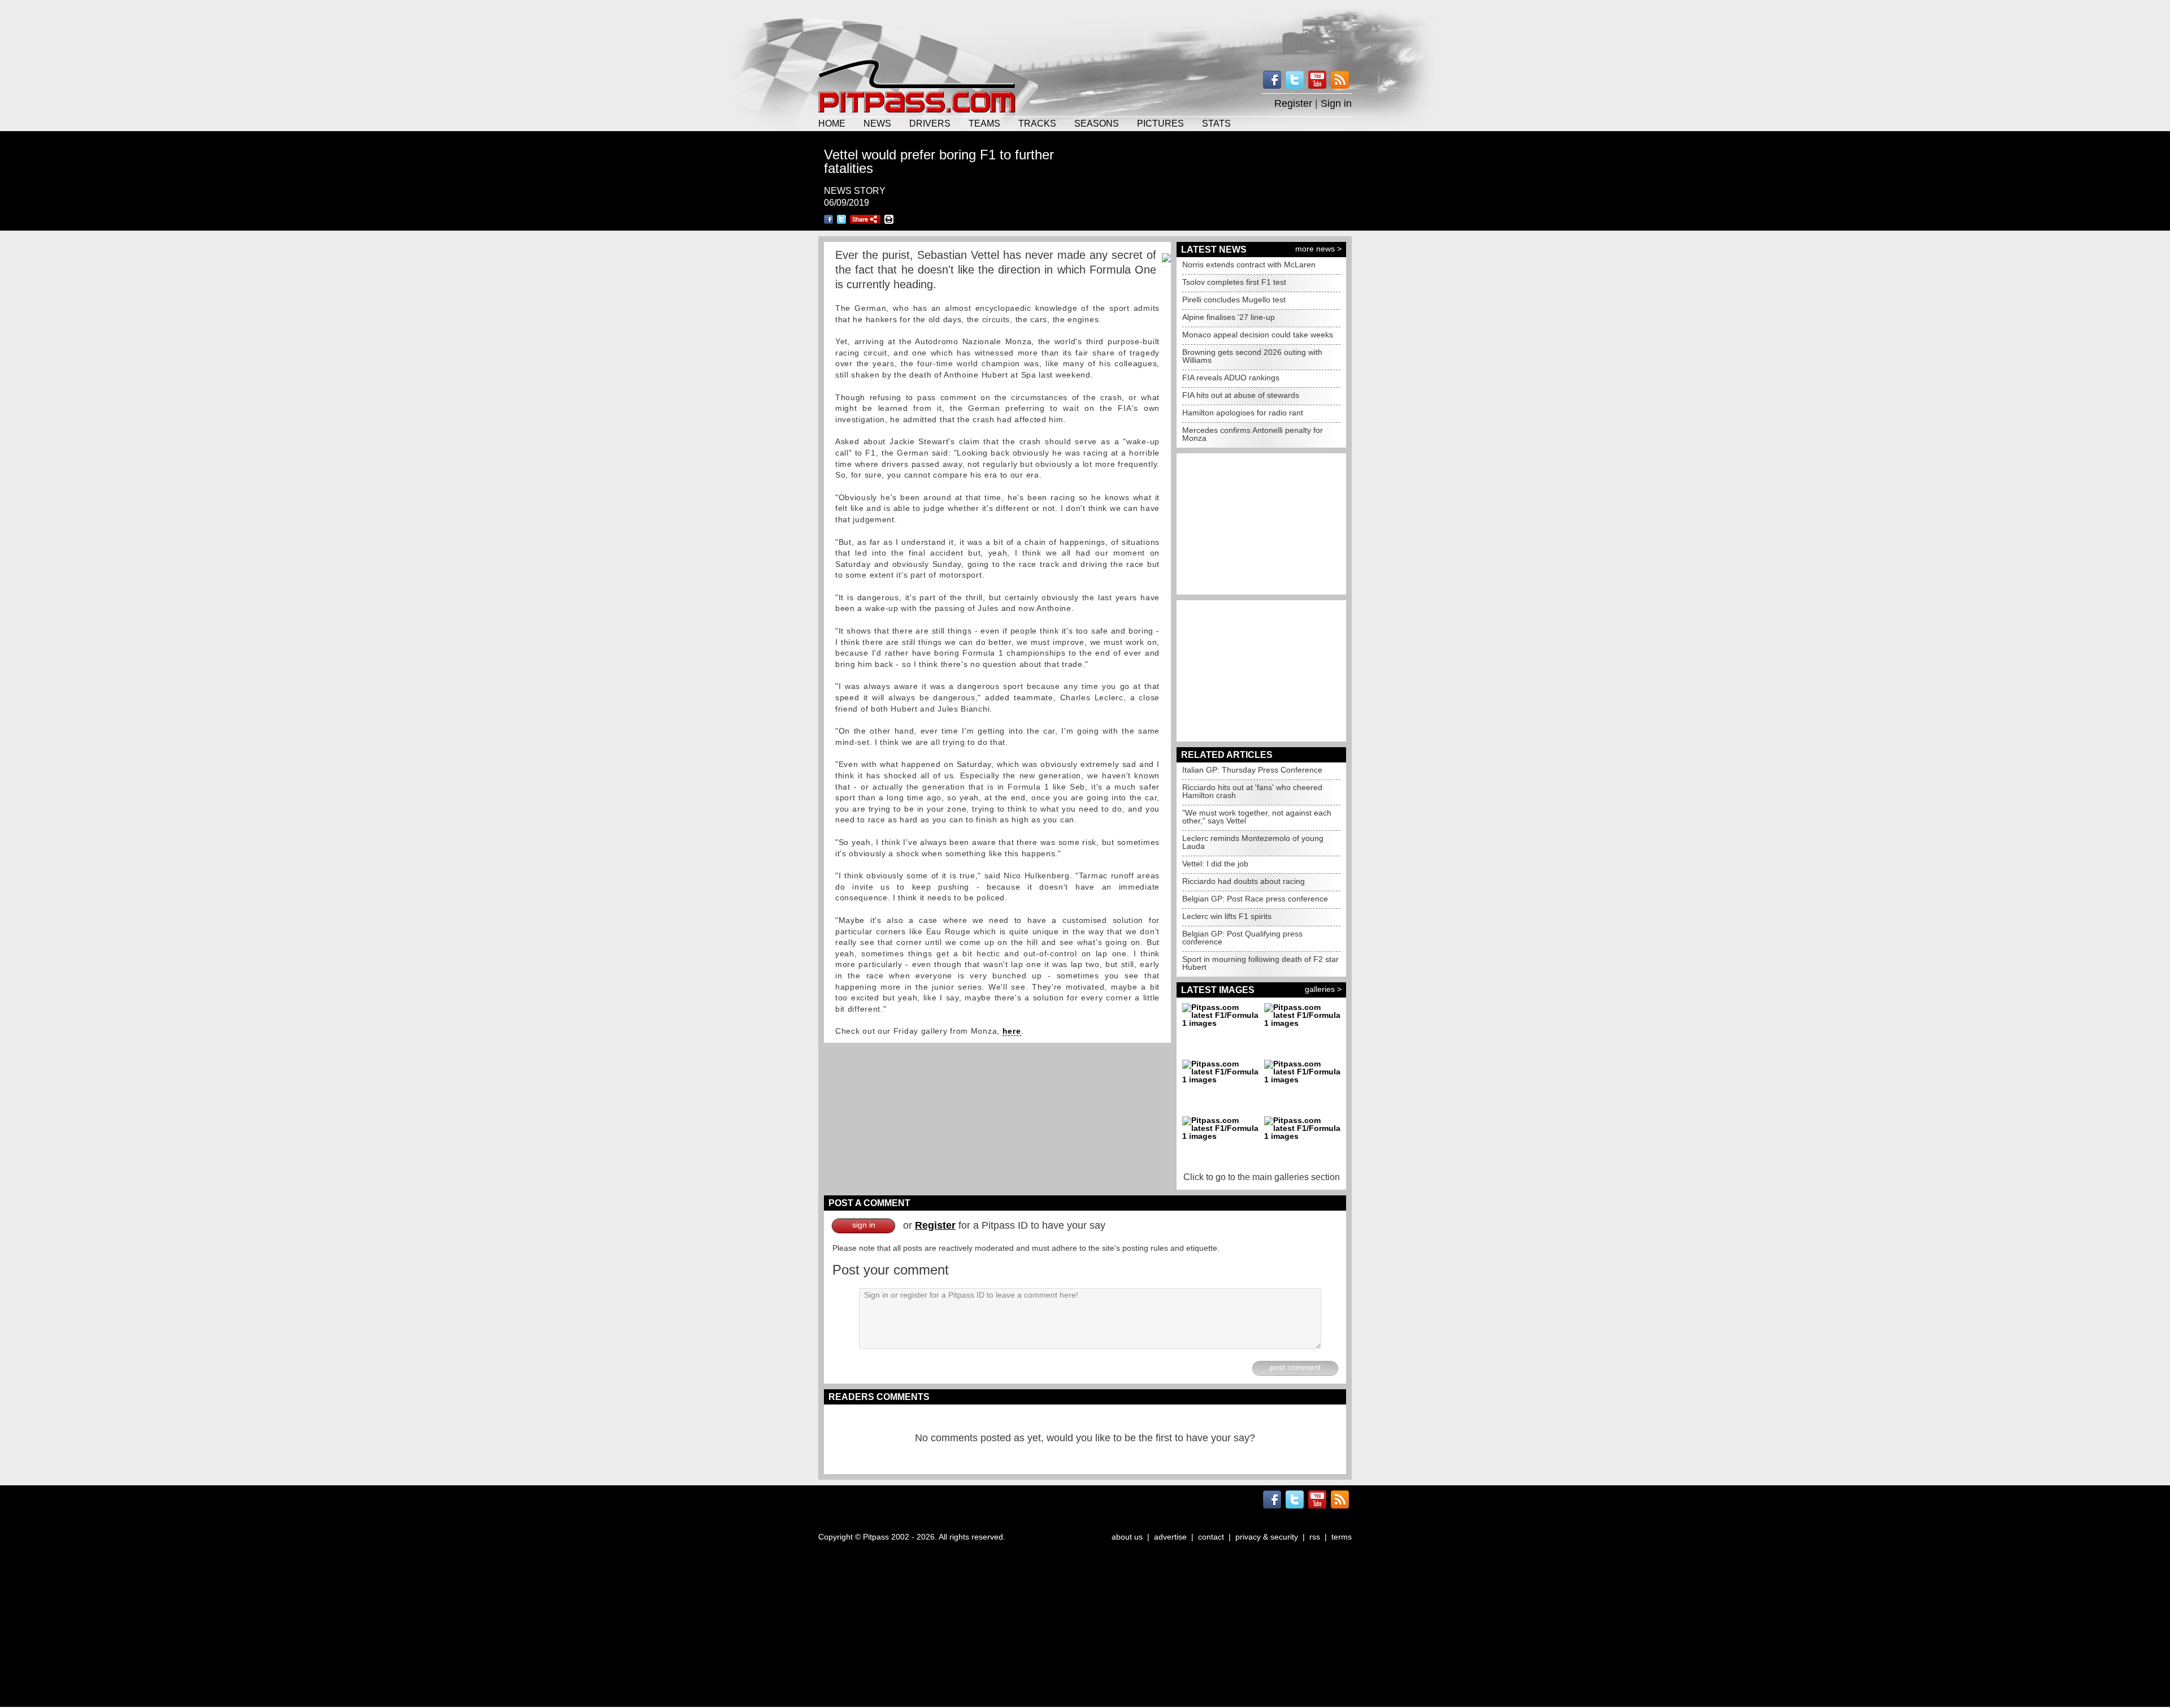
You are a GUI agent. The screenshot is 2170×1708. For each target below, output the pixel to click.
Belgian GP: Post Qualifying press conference (1242, 938)
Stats (1216, 123)
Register (1293, 103)
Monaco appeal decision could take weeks (1258, 335)
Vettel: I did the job (1215, 864)
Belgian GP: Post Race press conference (1255, 899)
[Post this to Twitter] (841, 219)
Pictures (1160, 123)
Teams (984, 123)
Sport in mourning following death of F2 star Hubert (1260, 963)
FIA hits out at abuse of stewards (1241, 395)
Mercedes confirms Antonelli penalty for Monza (1253, 434)
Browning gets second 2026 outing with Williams (1252, 356)
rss (1315, 1537)
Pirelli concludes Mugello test (1234, 300)
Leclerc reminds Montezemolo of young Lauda (1253, 842)
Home (832, 123)
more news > (1318, 249)
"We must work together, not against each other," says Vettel (1257, 817)
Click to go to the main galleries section (1262, 1177)
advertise (1170, 1537)
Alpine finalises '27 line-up (1229, 317)
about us (1127, 1537)
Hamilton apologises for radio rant (1243, 413)
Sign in (1336, 103)
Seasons (1097, 123)
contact (1211, 1537)
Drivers (930, 123)
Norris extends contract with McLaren (1249, 265)
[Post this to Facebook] (828, 219)
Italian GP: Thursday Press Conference (1252, 770)
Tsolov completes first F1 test (1234, 282)
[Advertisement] (1085, 28)
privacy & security (1267, 1537)
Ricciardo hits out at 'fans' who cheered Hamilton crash (1252, 791)
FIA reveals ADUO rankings (1231, 378)
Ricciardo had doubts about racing (1244, 881)
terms (1342, 1537)
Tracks (1037, 123)
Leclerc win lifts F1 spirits (1227, 916)
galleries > (1323, 989)
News (877, 123)
